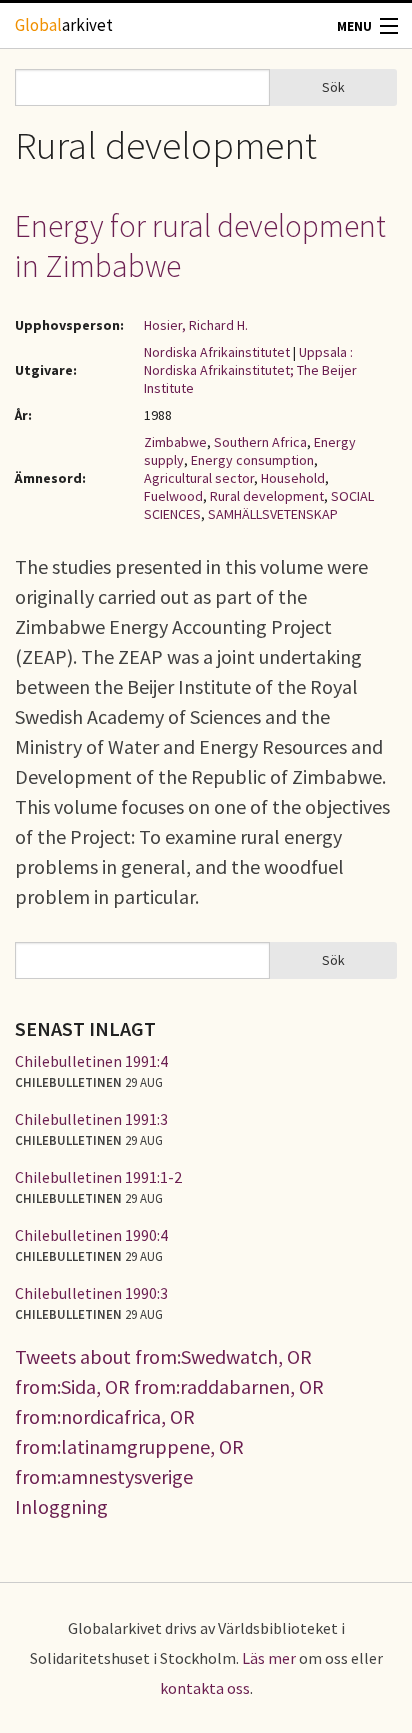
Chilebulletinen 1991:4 (91, 1061)
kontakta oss (205, 1688)
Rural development (267, 496)
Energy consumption (252, 460)
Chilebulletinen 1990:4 (91, 1235)
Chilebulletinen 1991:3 (91, 1119)
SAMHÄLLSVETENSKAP (273, 514)
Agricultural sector (199, 478)
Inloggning (61, 1506)
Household (293, 478)
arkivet (64, 25)
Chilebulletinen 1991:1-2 (98, 1177)
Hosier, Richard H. (196, 325)
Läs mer (269, 1658)
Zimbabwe (175, 442)
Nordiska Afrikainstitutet (217, 352)
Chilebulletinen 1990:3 (91, 1293)
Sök (333, 87)
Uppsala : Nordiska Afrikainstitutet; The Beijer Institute (250, 370)
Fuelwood (173, 496)
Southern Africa (260, 442)
